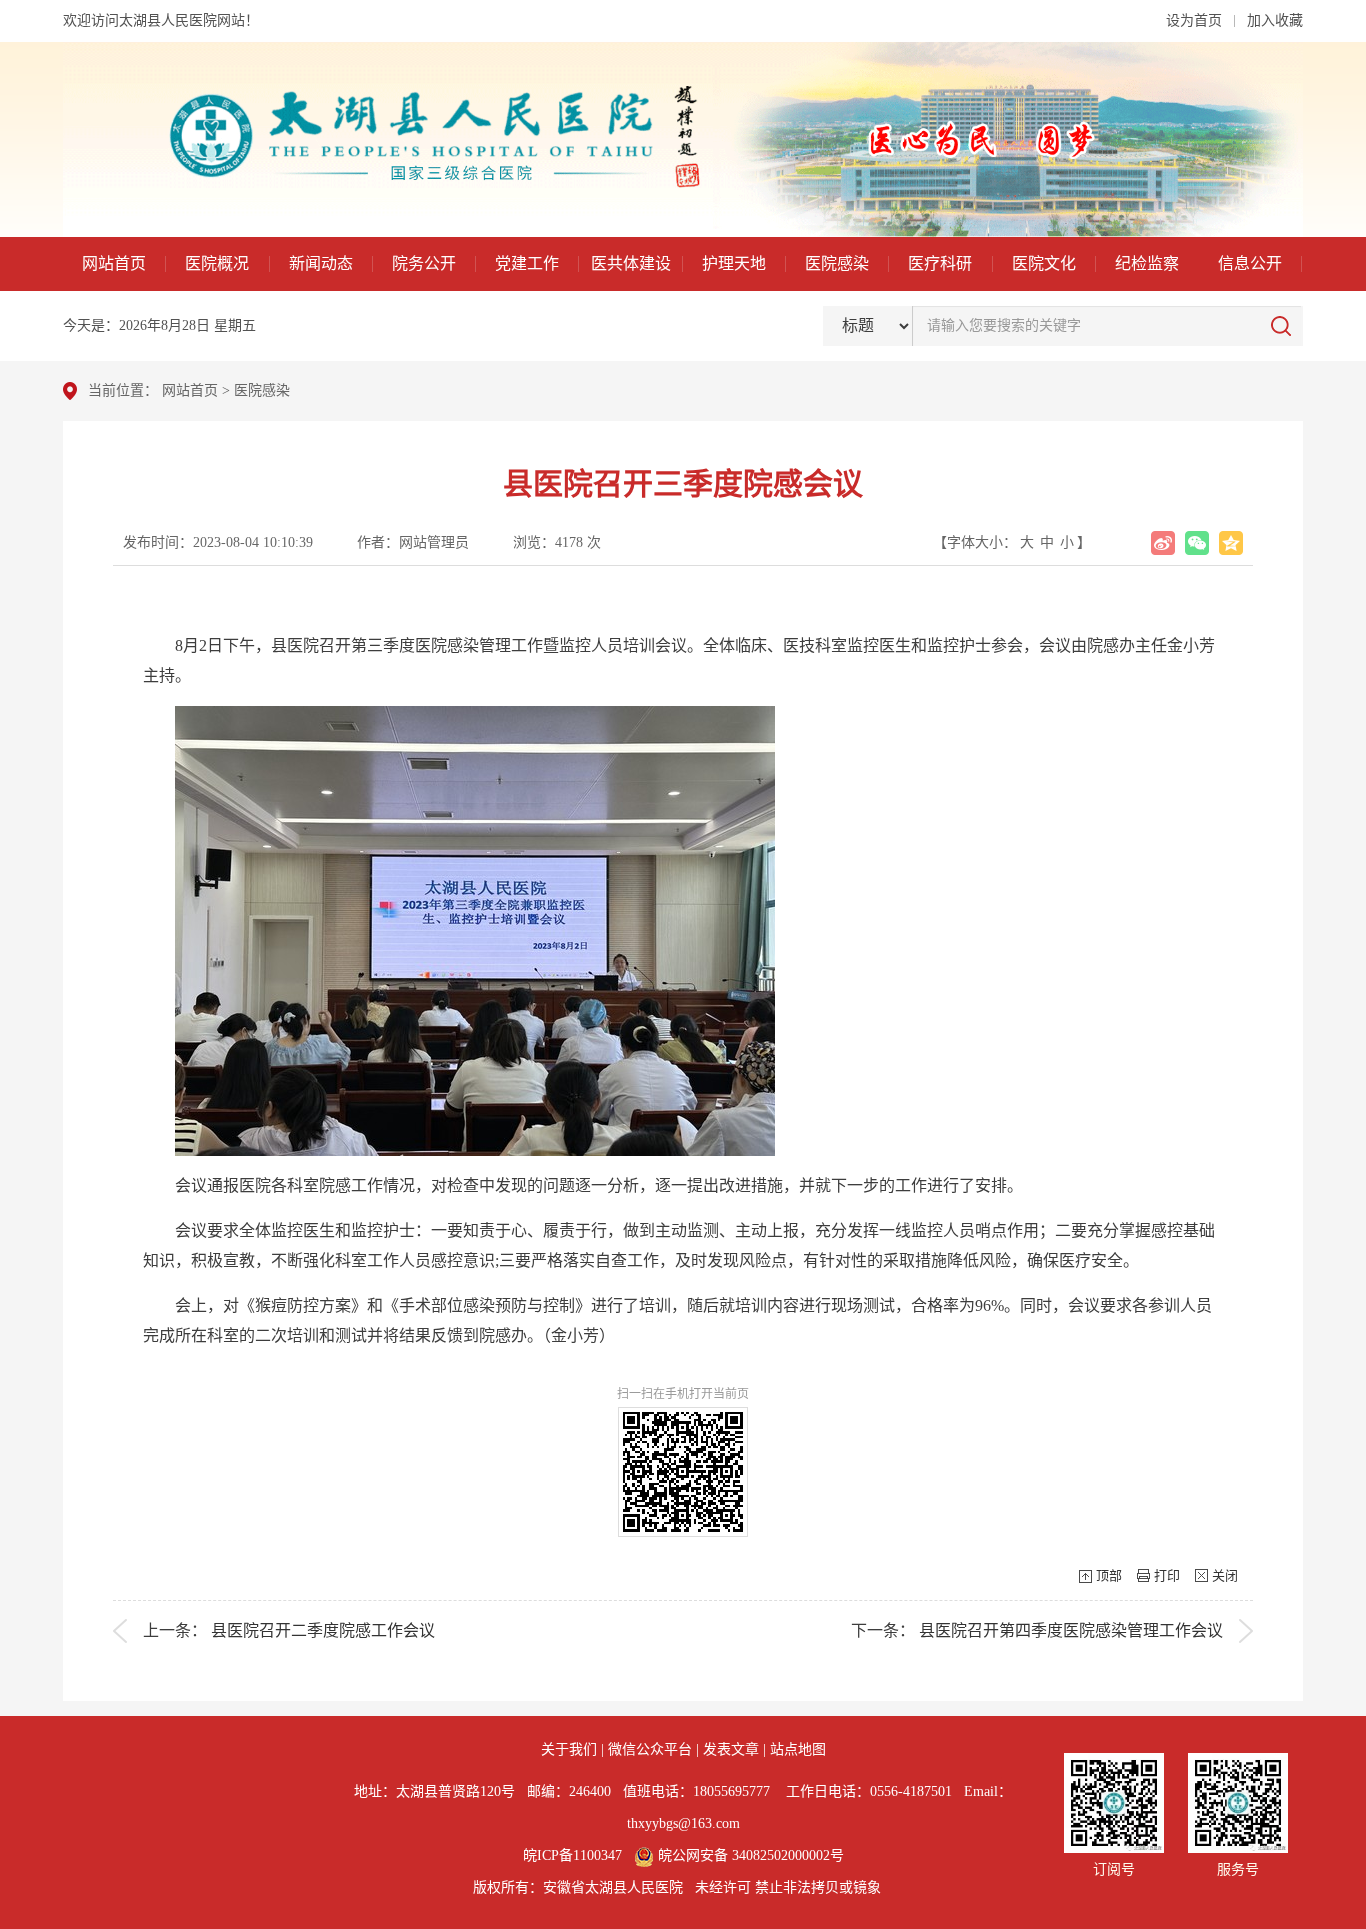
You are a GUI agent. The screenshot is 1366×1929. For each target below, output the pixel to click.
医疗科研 (940, 263)
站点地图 (798, 1749)
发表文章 (731, 1749)
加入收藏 (1275, 20)
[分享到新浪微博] (1163, 543)
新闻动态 (321, 263)
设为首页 (1194, 20)
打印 (1167, 1575)
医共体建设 (631, 263)
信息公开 (1250, 263)
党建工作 (527, 263)
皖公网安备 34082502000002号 (749, 1855)
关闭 (1225, 1575)
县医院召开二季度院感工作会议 (323, 1630)
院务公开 (424, 263)
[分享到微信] (1197, 543)
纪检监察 (1147, 263)
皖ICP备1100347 (572, 1855)
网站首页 (114, 263)
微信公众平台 (650, 1749)
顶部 (1109, 1575)
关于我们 (569, 1749)
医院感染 (837, 263)
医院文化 (1044, 263)
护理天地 (734, 263)
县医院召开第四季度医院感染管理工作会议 (1071, 1630)
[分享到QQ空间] (1231, 543)
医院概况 (217, 263)
